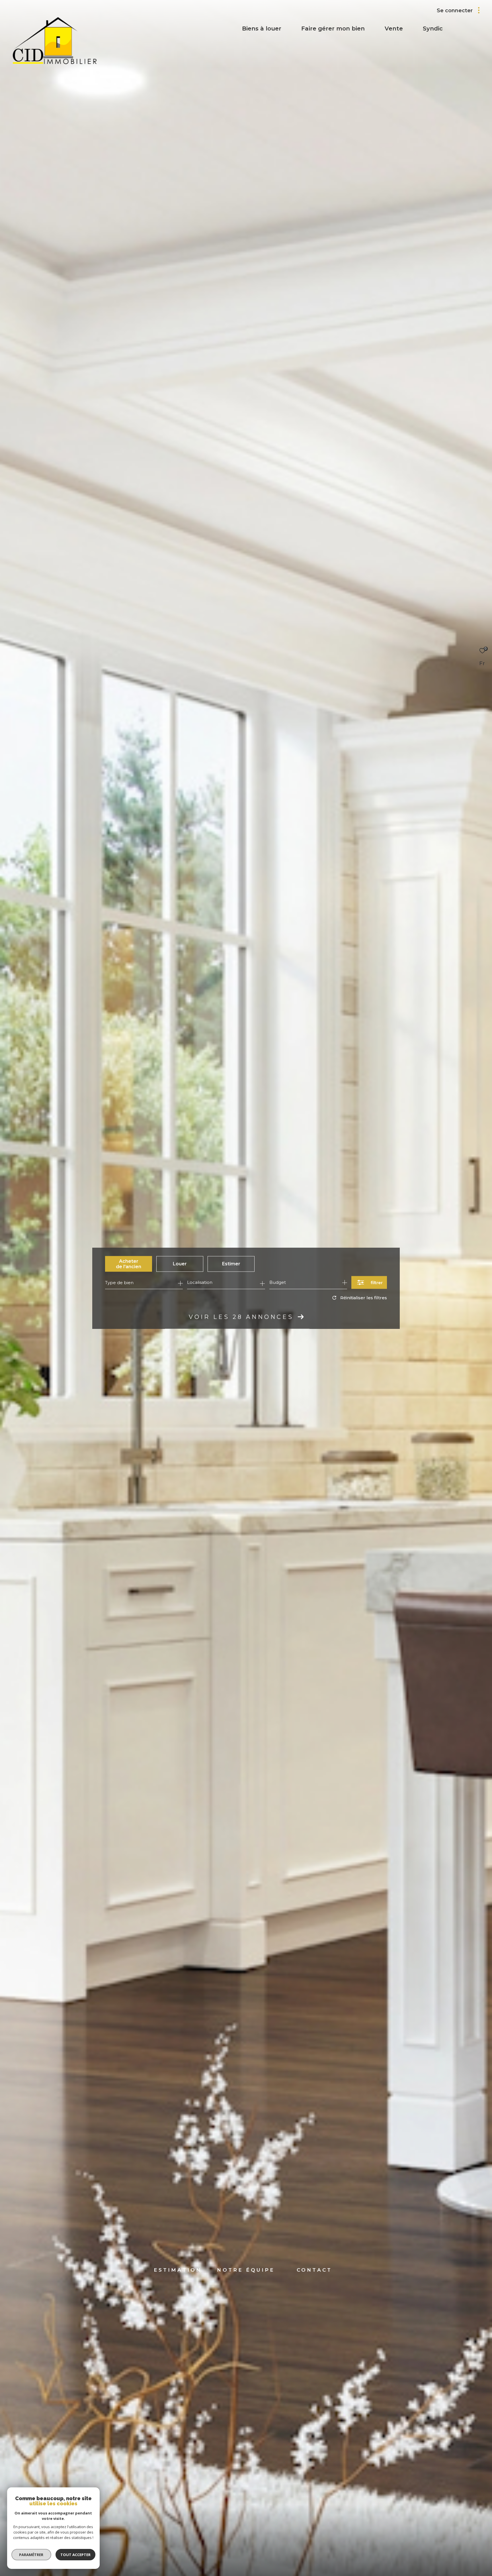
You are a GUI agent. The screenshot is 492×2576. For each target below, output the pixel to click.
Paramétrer (31, 2555)
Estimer (231, 1264)
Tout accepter (75, 2555)
